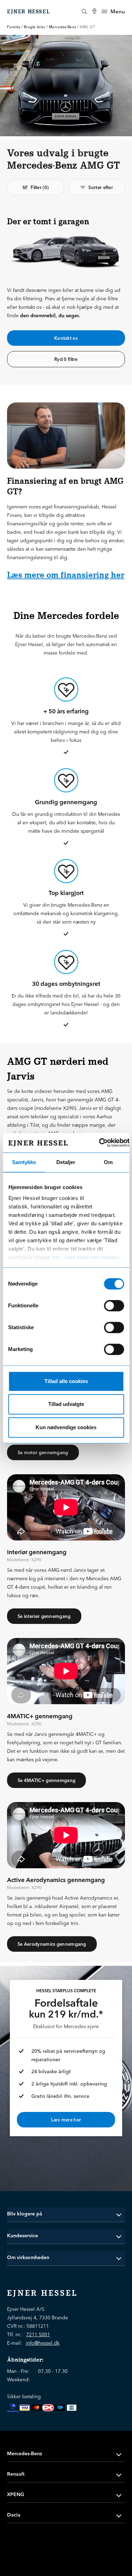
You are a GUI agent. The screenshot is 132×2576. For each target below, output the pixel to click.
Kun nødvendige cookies (66, 1427)
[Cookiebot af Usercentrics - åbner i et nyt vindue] (99, 1143)
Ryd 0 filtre (66, 359)
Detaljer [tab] (66, 1162)
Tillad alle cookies (66, 1381)
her (56, 1257)
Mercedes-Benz (62, 27)
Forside (14, 27)
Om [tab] (108, 1162)
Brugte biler (35, 27)
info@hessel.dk (43, 2343)
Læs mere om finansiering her (66, 575)
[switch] (114, 1306)
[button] (66, 2214)
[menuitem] (94, 11)
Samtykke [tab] (24, 1162)
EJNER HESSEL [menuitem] (29, 12)
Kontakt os (66, 338)
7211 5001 (38, 2334)
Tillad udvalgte (66, 1404)
